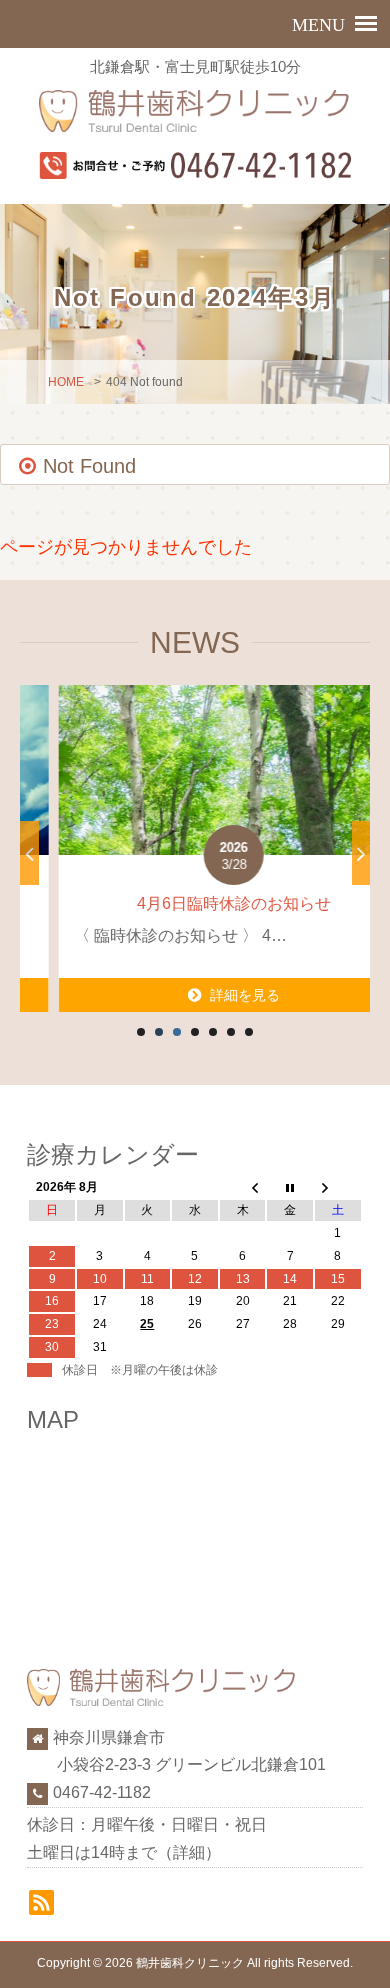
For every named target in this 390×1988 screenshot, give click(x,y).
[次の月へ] (338, 1187)
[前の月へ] (243, 1187)
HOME (66, 382)
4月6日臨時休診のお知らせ (195, 903)
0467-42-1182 (102, 1792)
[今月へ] (290, 1187)
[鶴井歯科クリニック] (195, 111)
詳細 (189, 1852)
